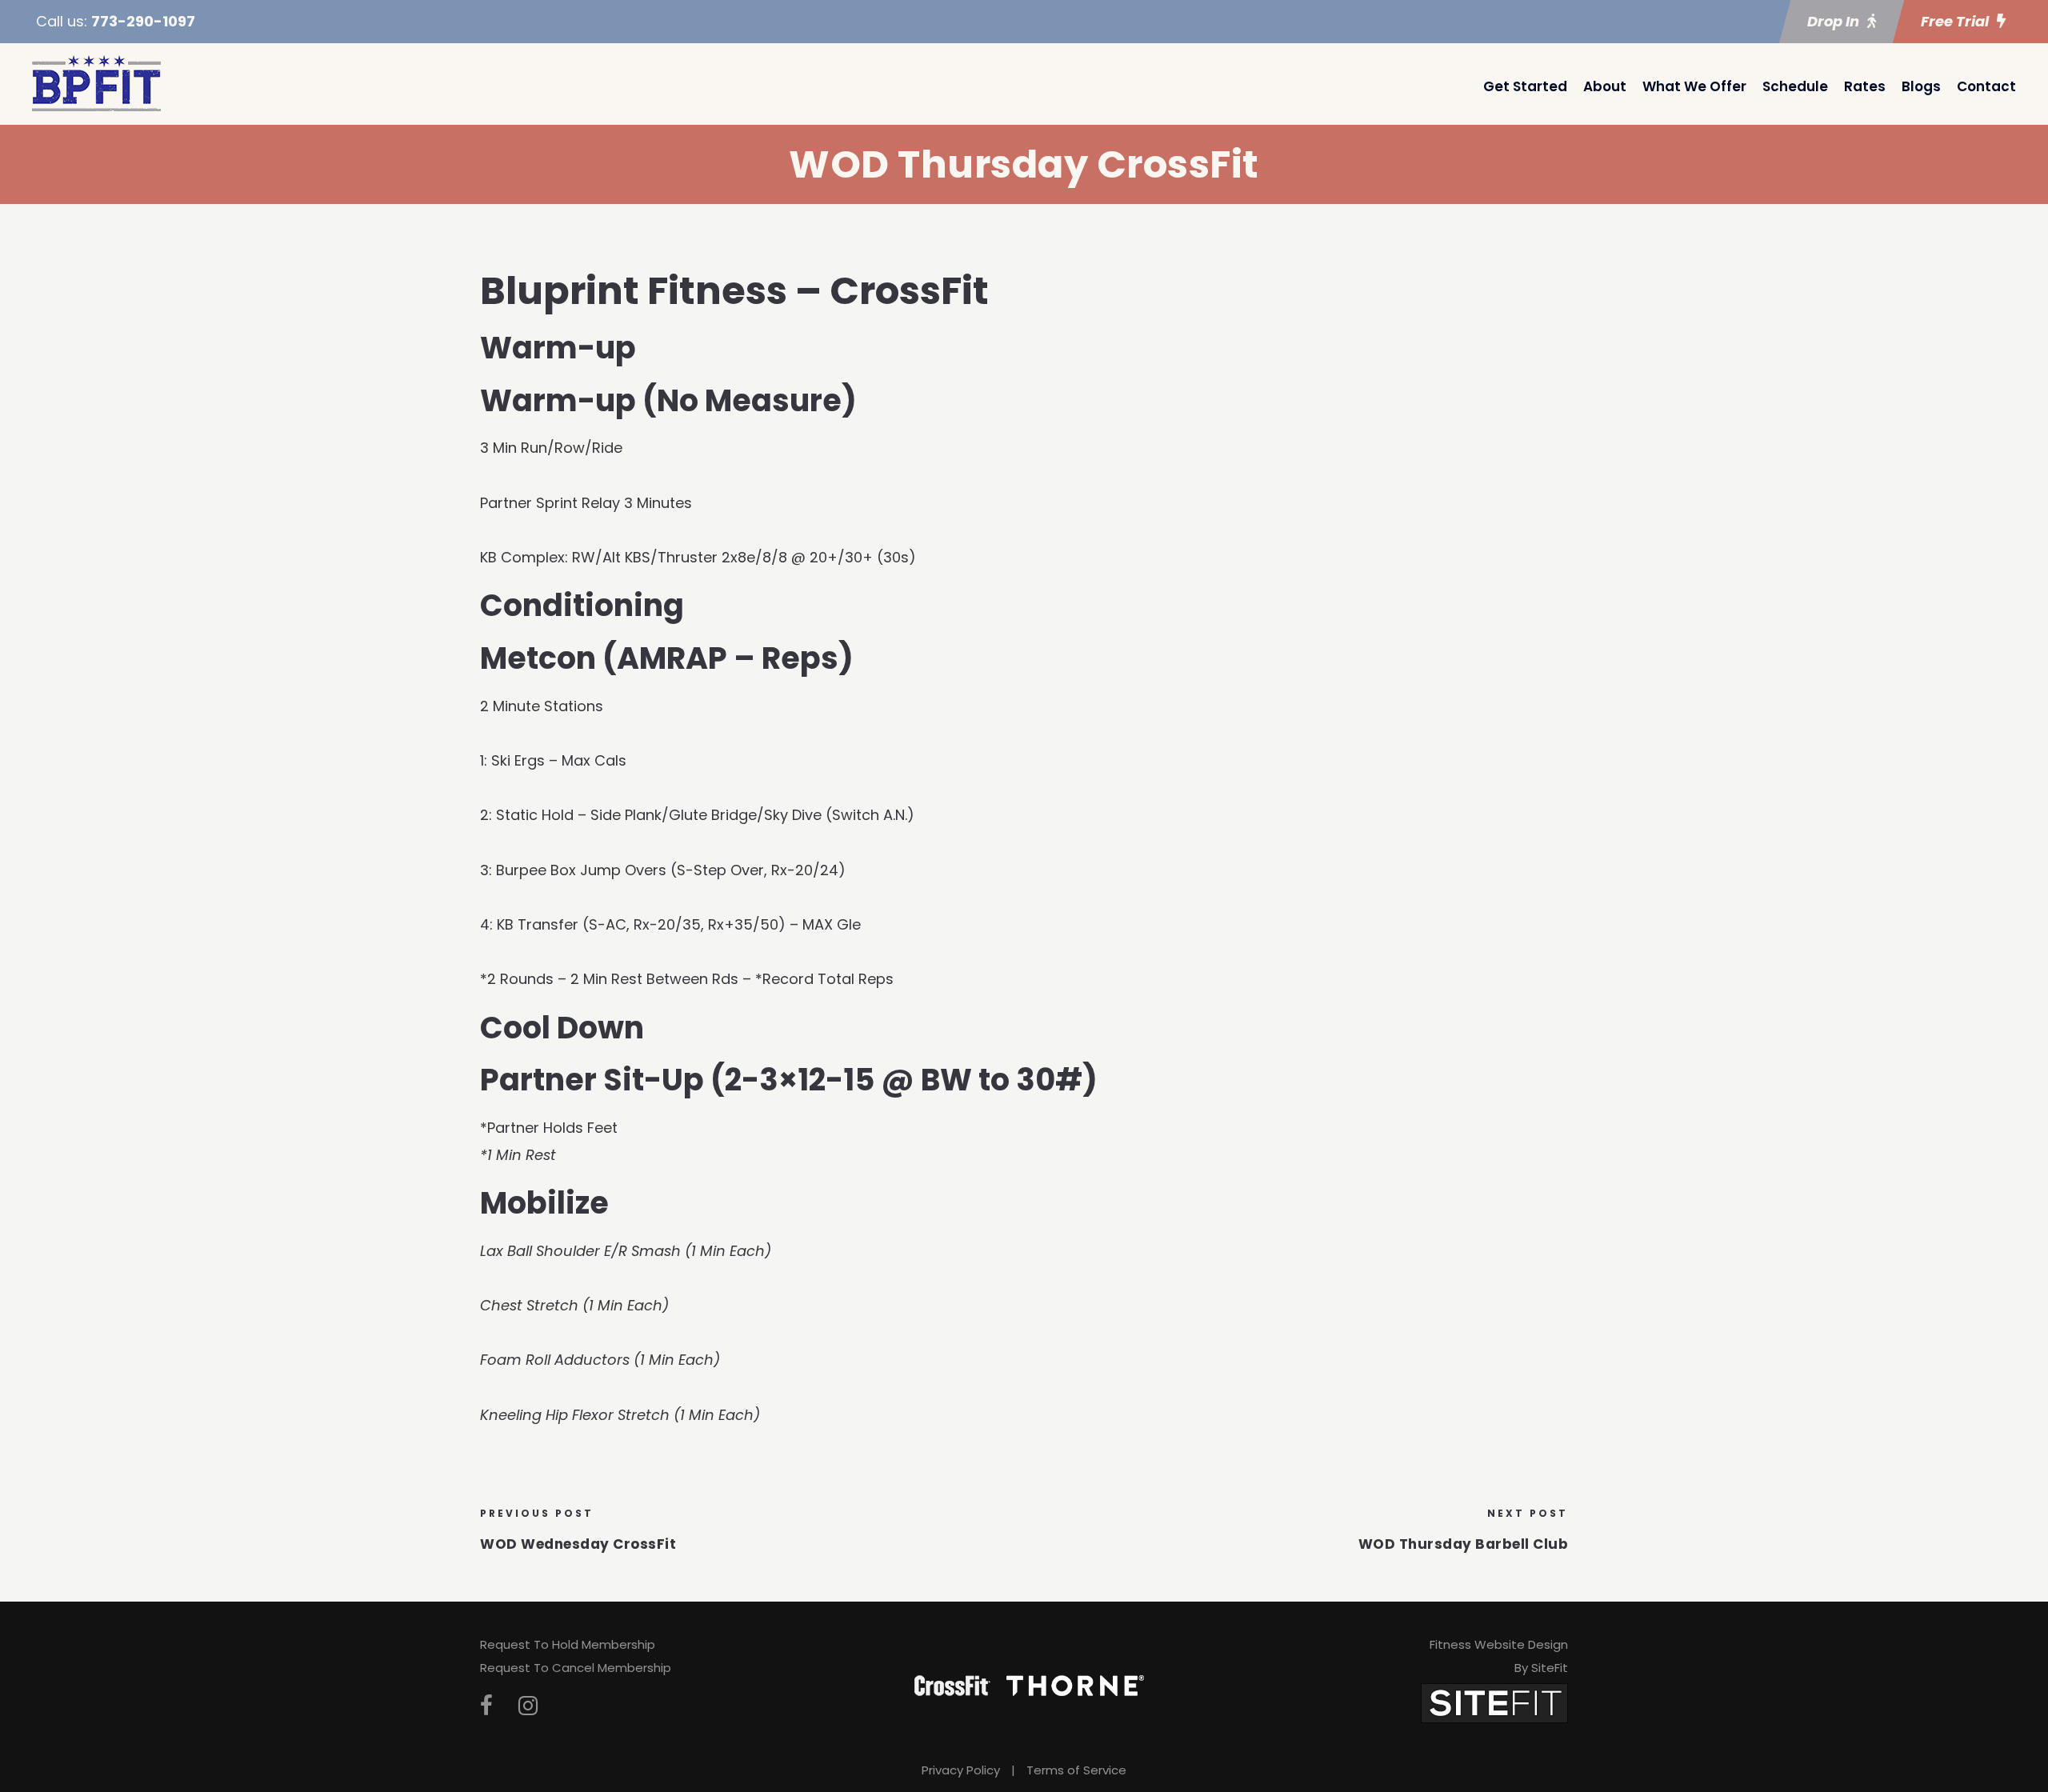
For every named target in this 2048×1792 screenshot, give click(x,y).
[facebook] (486, 1706)
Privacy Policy (961, 1770)
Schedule (1795, 86)
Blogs (1921, 86)
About (1605, 86)
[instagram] (528, 1706)
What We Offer (1694, 86)
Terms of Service (1076, 1770)
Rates (1865, 86)
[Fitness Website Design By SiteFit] (1494, 1702)
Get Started (1525, 86)
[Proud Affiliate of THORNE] (1075, 1685)
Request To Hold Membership (568, 1644)
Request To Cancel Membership (576, 1668)
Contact (1986, 86)
